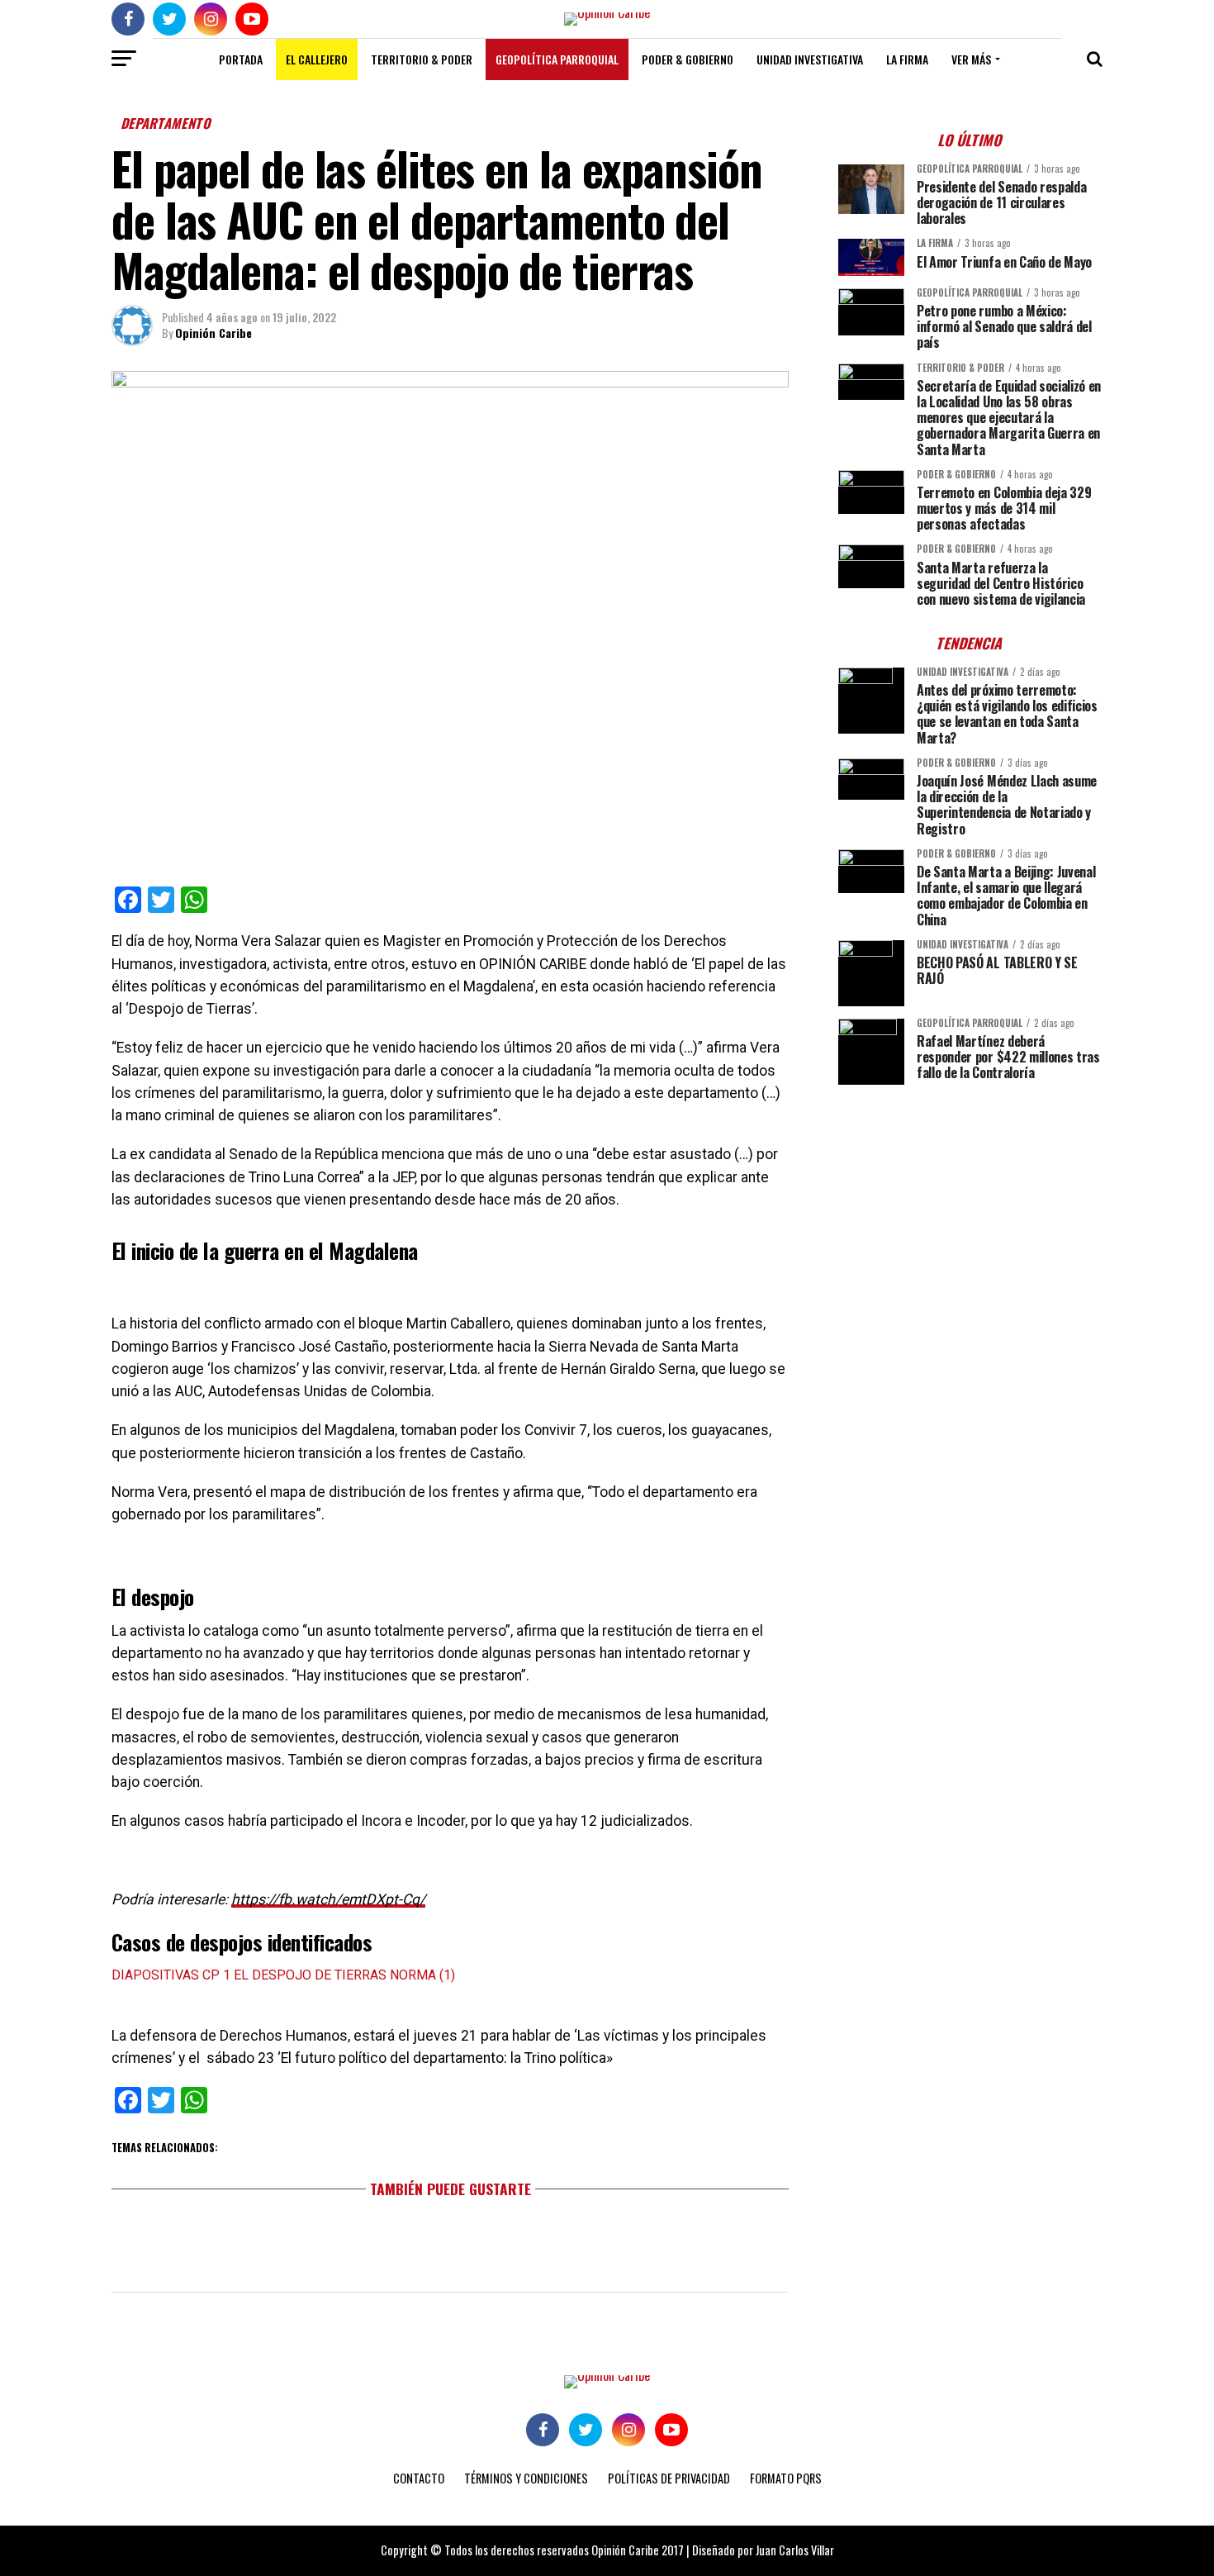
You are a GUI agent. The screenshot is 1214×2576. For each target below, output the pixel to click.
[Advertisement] (970, 1213)
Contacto (419, 2478)
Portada (241, 59)
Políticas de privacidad (669, 2478)
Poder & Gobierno (688, 59)
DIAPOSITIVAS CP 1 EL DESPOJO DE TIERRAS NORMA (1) (283, 1975)
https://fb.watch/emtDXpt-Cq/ (328, 1899)
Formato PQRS (786, 2478)
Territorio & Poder (422, 59)
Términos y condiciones (526, 2478)
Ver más (971, 59)
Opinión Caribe (213, 333)
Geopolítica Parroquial (557, 59)
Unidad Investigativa (810, 59)
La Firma (907, 59)
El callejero (317, 59)
